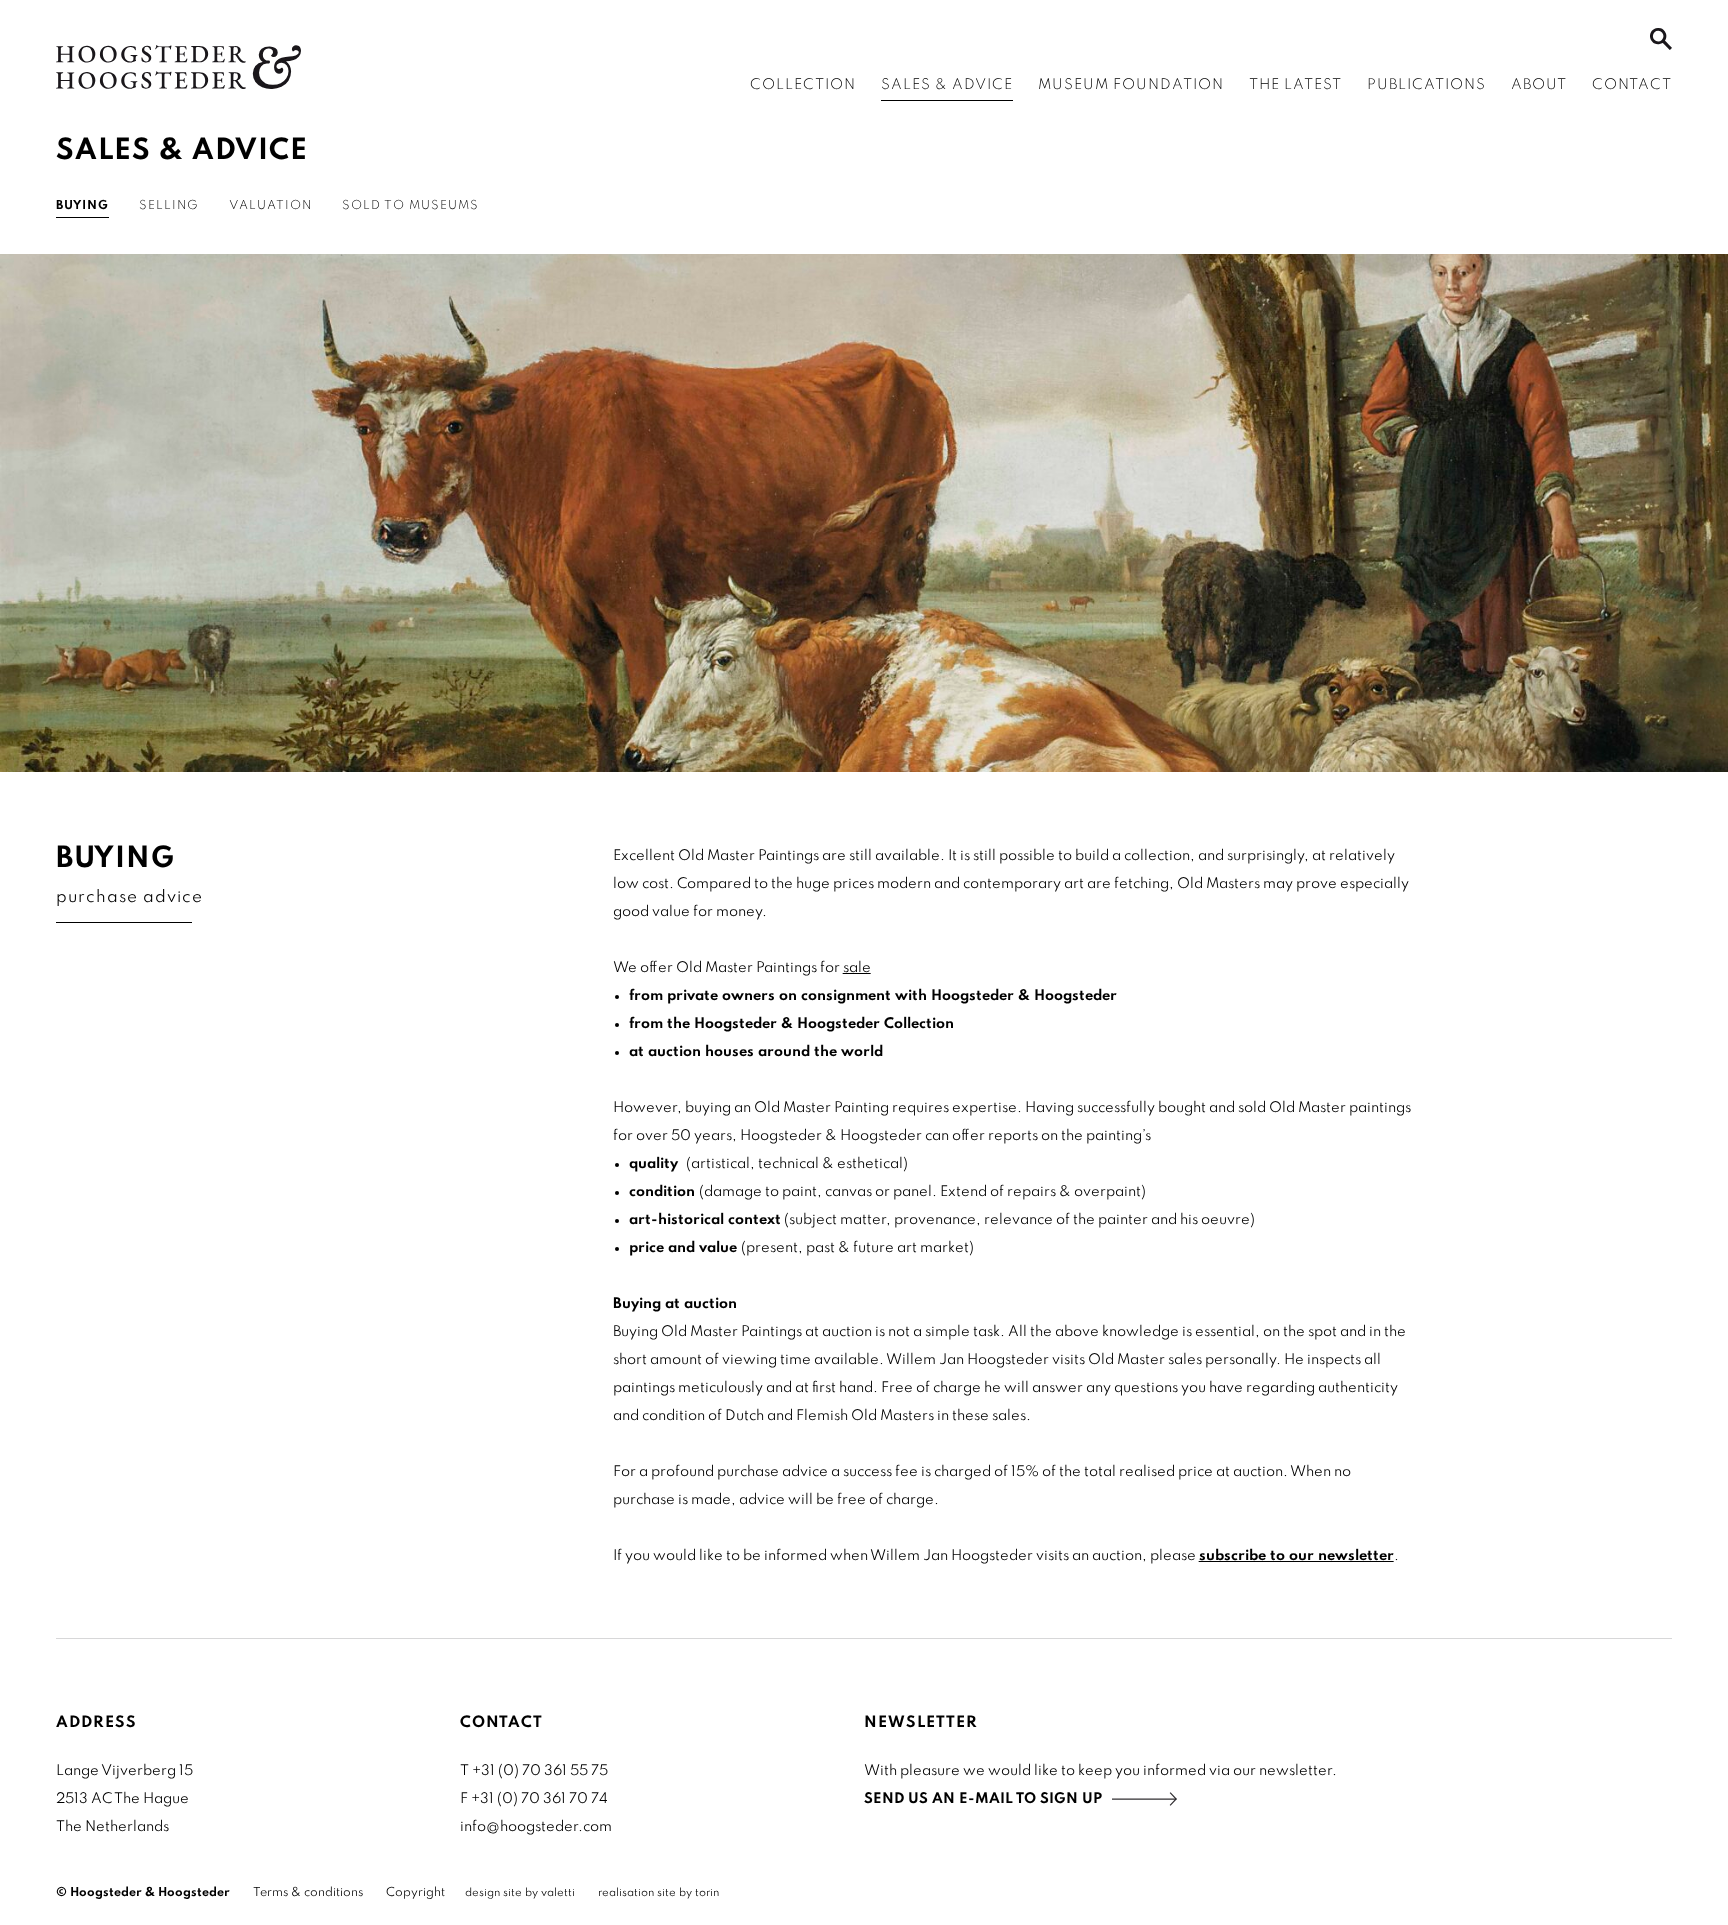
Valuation (270, 206)
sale (857, 968)
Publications (1426, 85)
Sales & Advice (947, 85)
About (1539, 85)
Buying (82, 206)
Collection (803, 85)
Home (178, 67)
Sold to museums (410, 206)
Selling (169, 206)
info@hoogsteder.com (536, 1827)
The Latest (1295, 85)
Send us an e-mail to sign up (983, 1799)
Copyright (415, 1893)
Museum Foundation (1131, 85)
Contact (1632, 85)
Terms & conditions (308, 1893)
